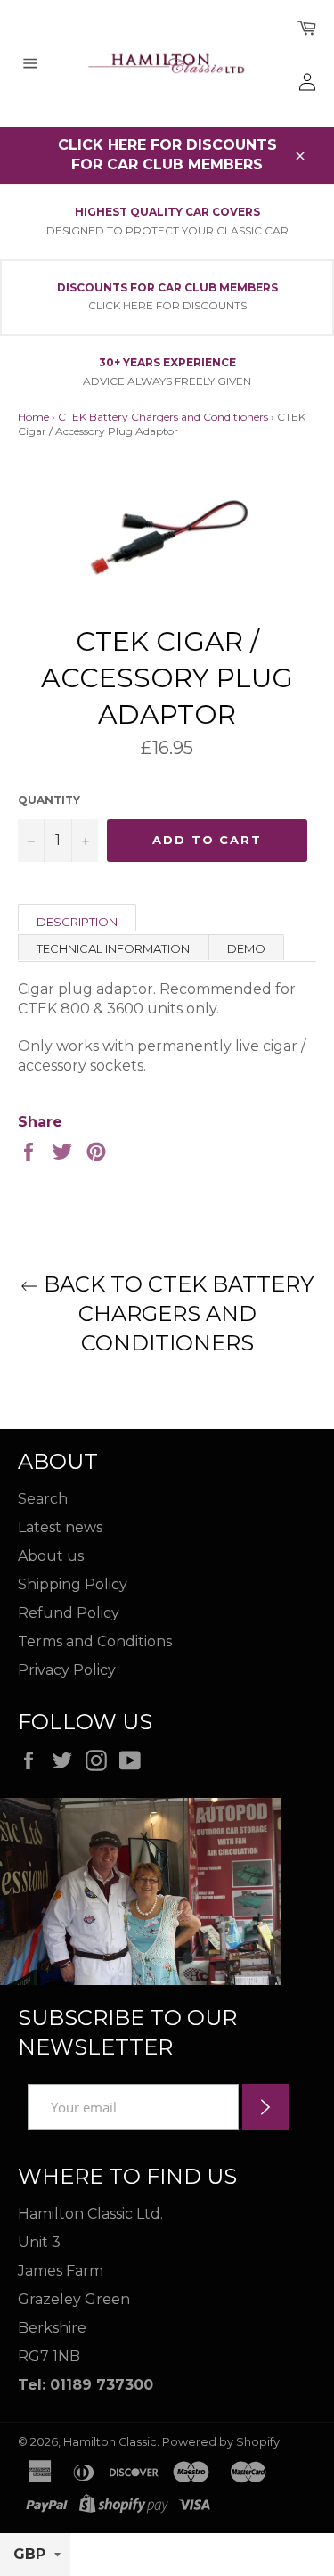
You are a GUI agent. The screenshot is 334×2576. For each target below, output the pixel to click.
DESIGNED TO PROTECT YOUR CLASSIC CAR (167, 230)
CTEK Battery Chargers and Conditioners (163, 417)
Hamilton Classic (110, 2442)
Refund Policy (69, 1613)
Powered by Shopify (221, 2442)
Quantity (49, 800)
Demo (246, 948)
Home (33, 417)
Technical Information (113, 948)
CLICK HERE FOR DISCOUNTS (167, 305)
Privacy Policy (67, 1670)
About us (51, 1556)
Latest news (60, 1527)
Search (43, 1499)
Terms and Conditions (95, 1641)
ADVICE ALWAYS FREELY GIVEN (167, 381)
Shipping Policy (73, 1584)
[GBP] (35, 2555)
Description (77, 922)
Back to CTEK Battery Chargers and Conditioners (176, 1313)
